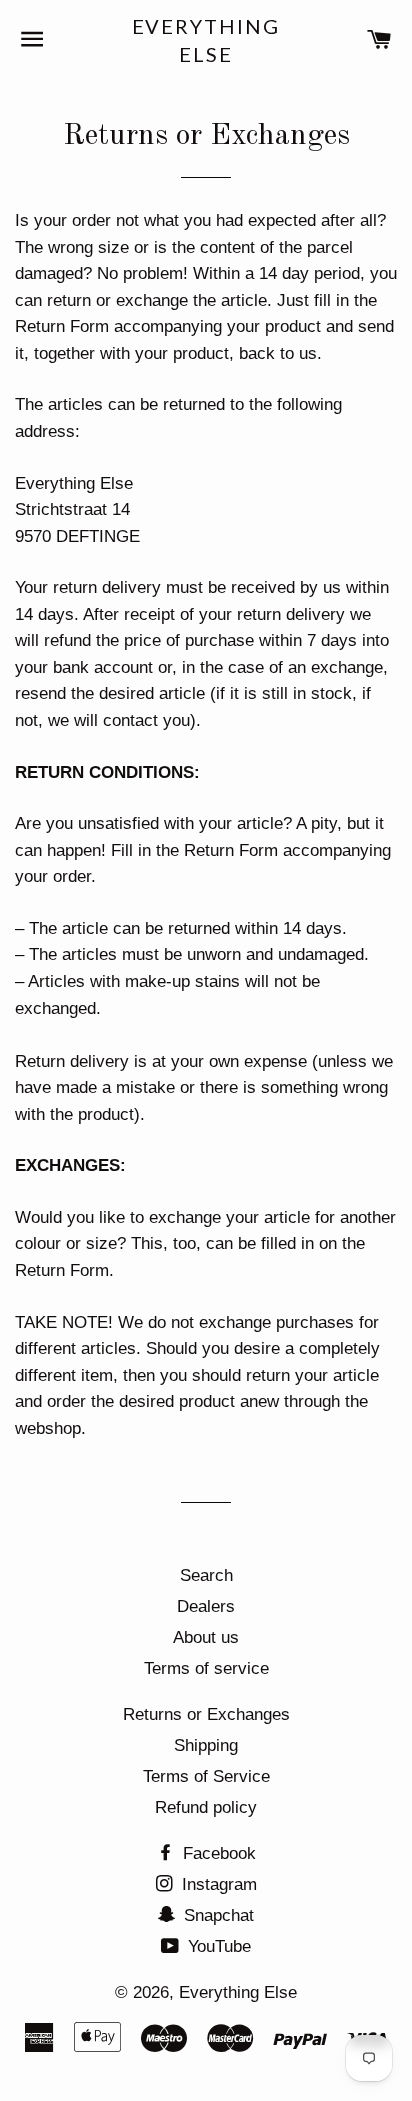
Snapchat (216, 1915)
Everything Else (206, 40)
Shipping (206, 1745)
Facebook (217, 1853)
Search (206, 1575)
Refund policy (206, 1807)
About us (206, 1637)
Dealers (206, 1606)
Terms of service (206, 1668)
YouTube (217, 1946)
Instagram (217, 1884)
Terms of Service (206, 1776)
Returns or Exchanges (206, 1714)
